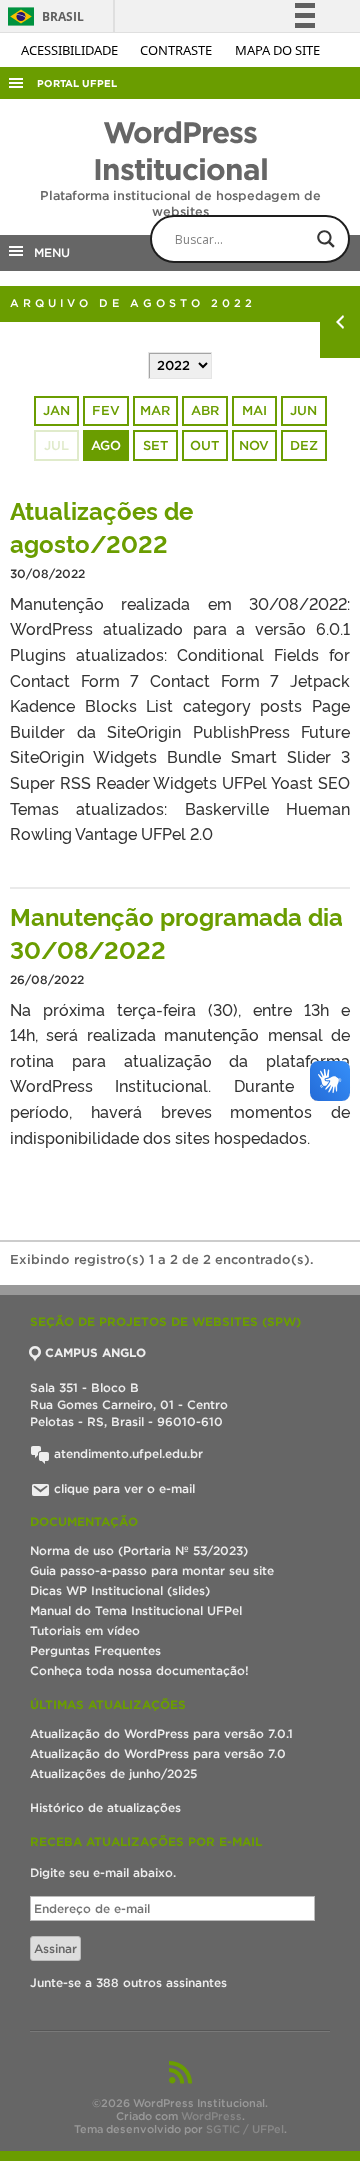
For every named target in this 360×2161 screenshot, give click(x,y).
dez (304, 445)
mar (155, 410)
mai (254, 410)
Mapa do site (277, 50)
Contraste (177, 50)
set (155, 445)
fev (106, 410)
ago (106, 445)
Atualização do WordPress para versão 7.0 (158, 1753)
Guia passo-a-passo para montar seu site (152, 1570)
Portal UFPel (77, 83)
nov (254, 445)
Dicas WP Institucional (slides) (120, 1590)
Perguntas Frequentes (95, 1650)
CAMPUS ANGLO (95, 1352)
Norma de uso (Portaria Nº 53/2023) (139, 1550)
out (204, 445)
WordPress (211, 2116)
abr (205, 410)
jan (56, 410)
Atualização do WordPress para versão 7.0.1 (161, 1733)
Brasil (42, 16)
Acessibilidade (71, 50)
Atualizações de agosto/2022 (101, 526)
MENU (48, 252)
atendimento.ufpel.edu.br (126, 1453)
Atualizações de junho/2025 (113, 1773)
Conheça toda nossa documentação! (139, 1670)
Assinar (55, 1948)
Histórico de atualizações (105, 1807)
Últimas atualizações (108, 1704)
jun (303, 410)
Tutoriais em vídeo (85, 1630)
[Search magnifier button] (326, 239)
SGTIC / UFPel (245, 2129)
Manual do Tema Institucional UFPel (136, 1610)
